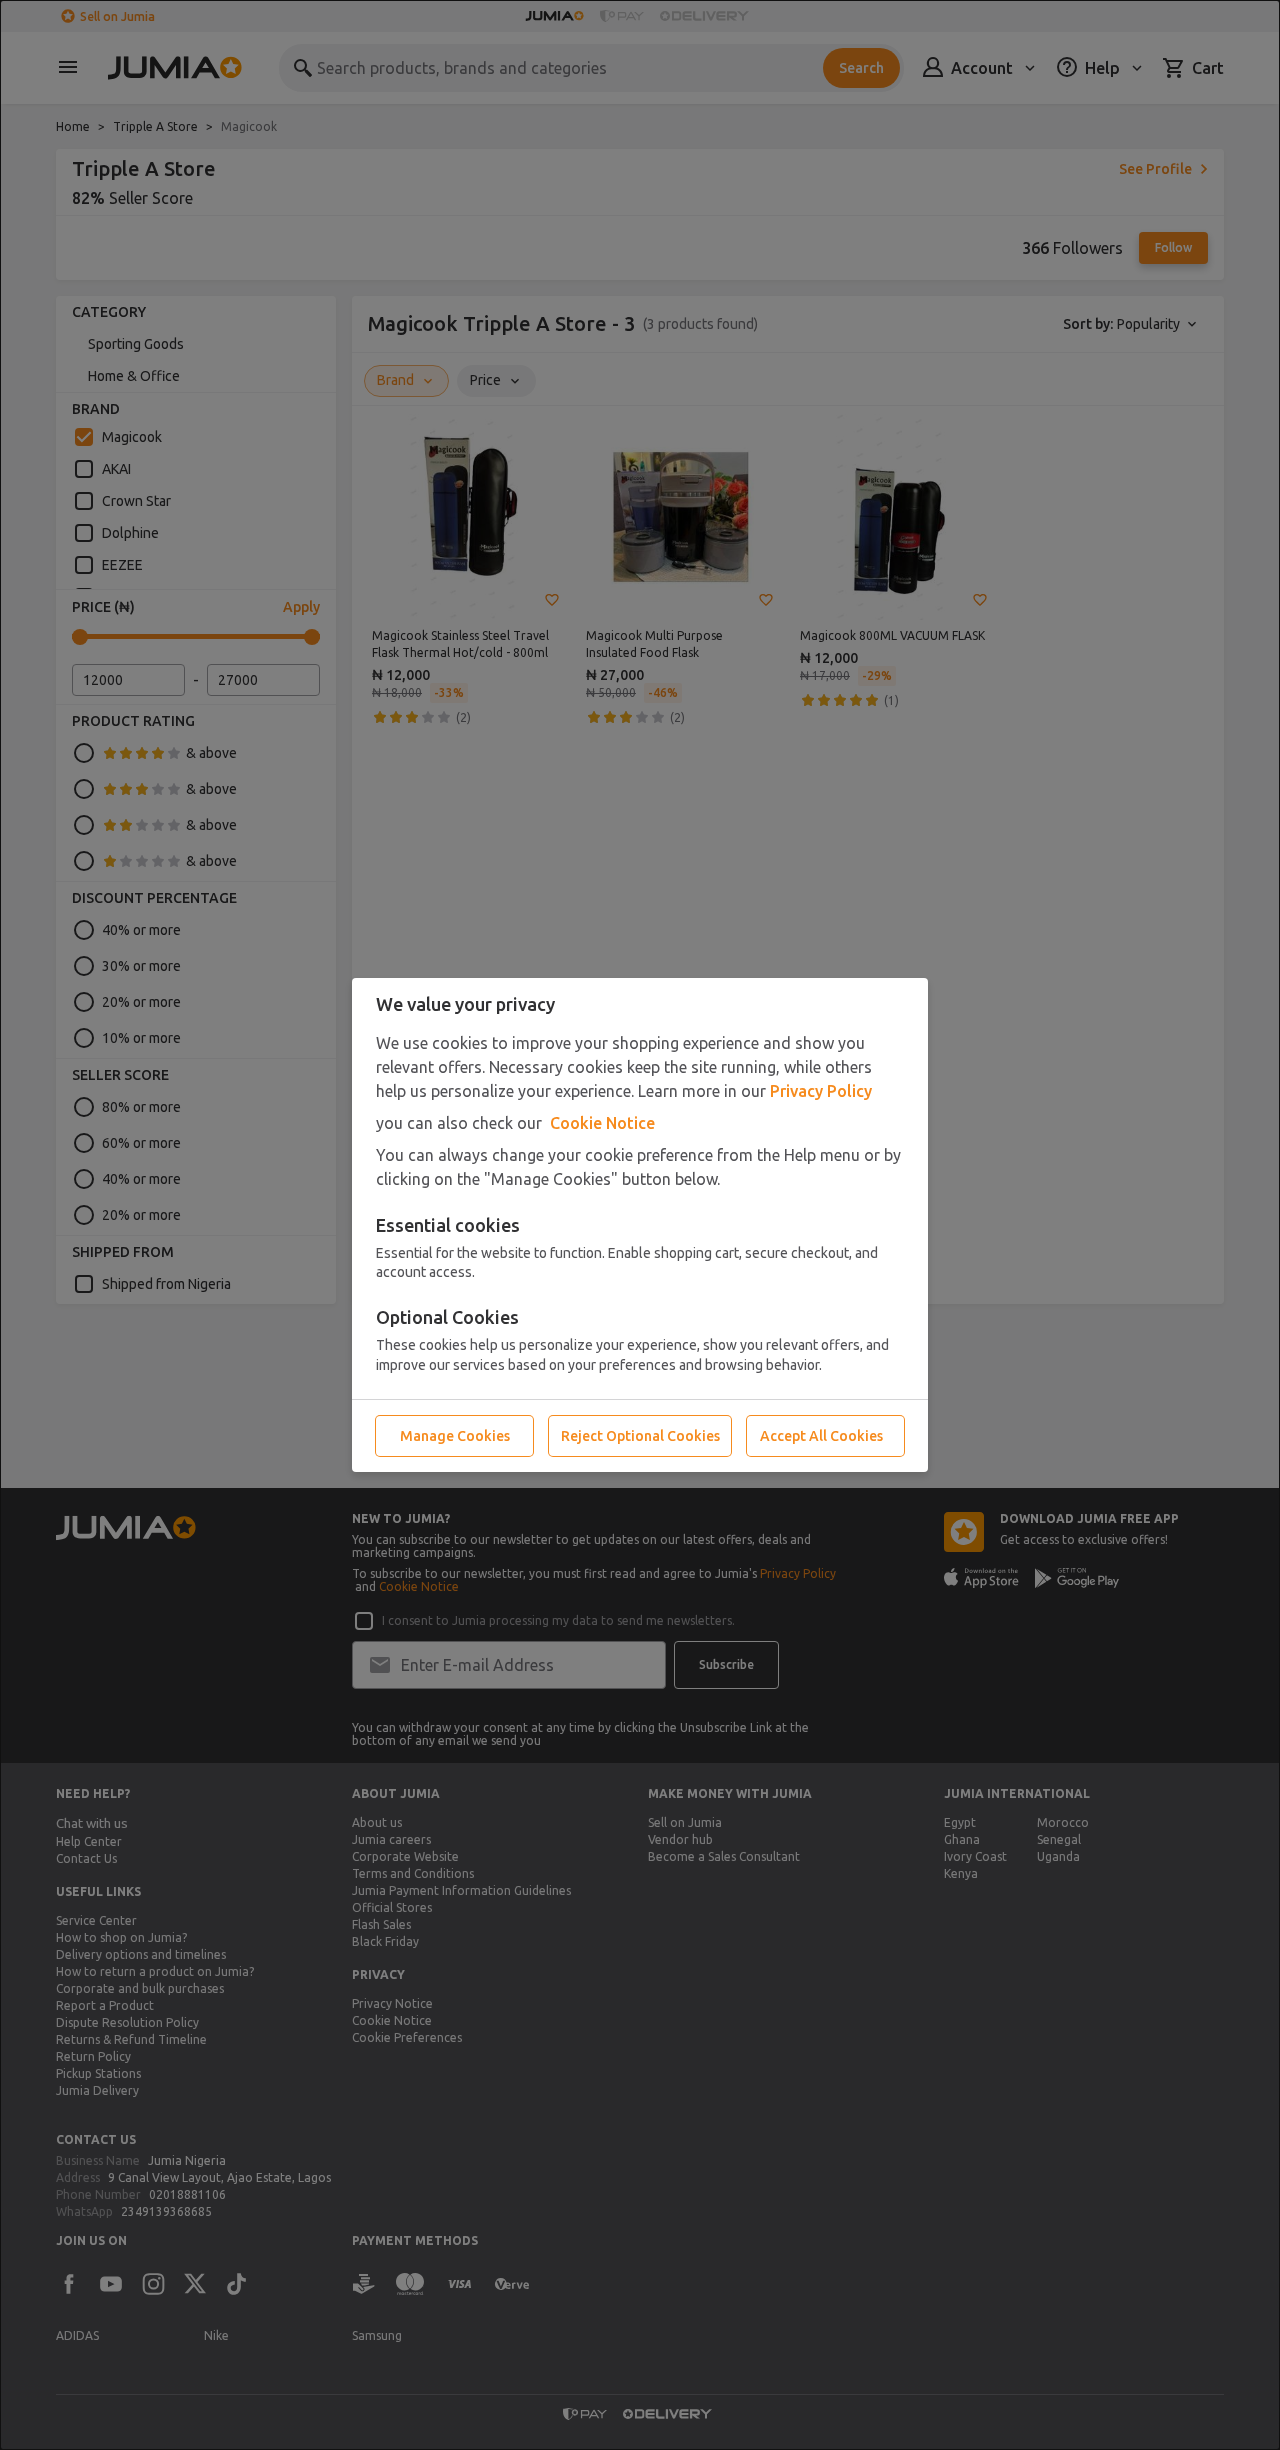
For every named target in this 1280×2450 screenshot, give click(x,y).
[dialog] (640, 1225)
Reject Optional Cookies (640, 1436)
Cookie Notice (602, 1123)
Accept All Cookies (821, 1436)
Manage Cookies (455, 1436)
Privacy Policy (821, 1091)
